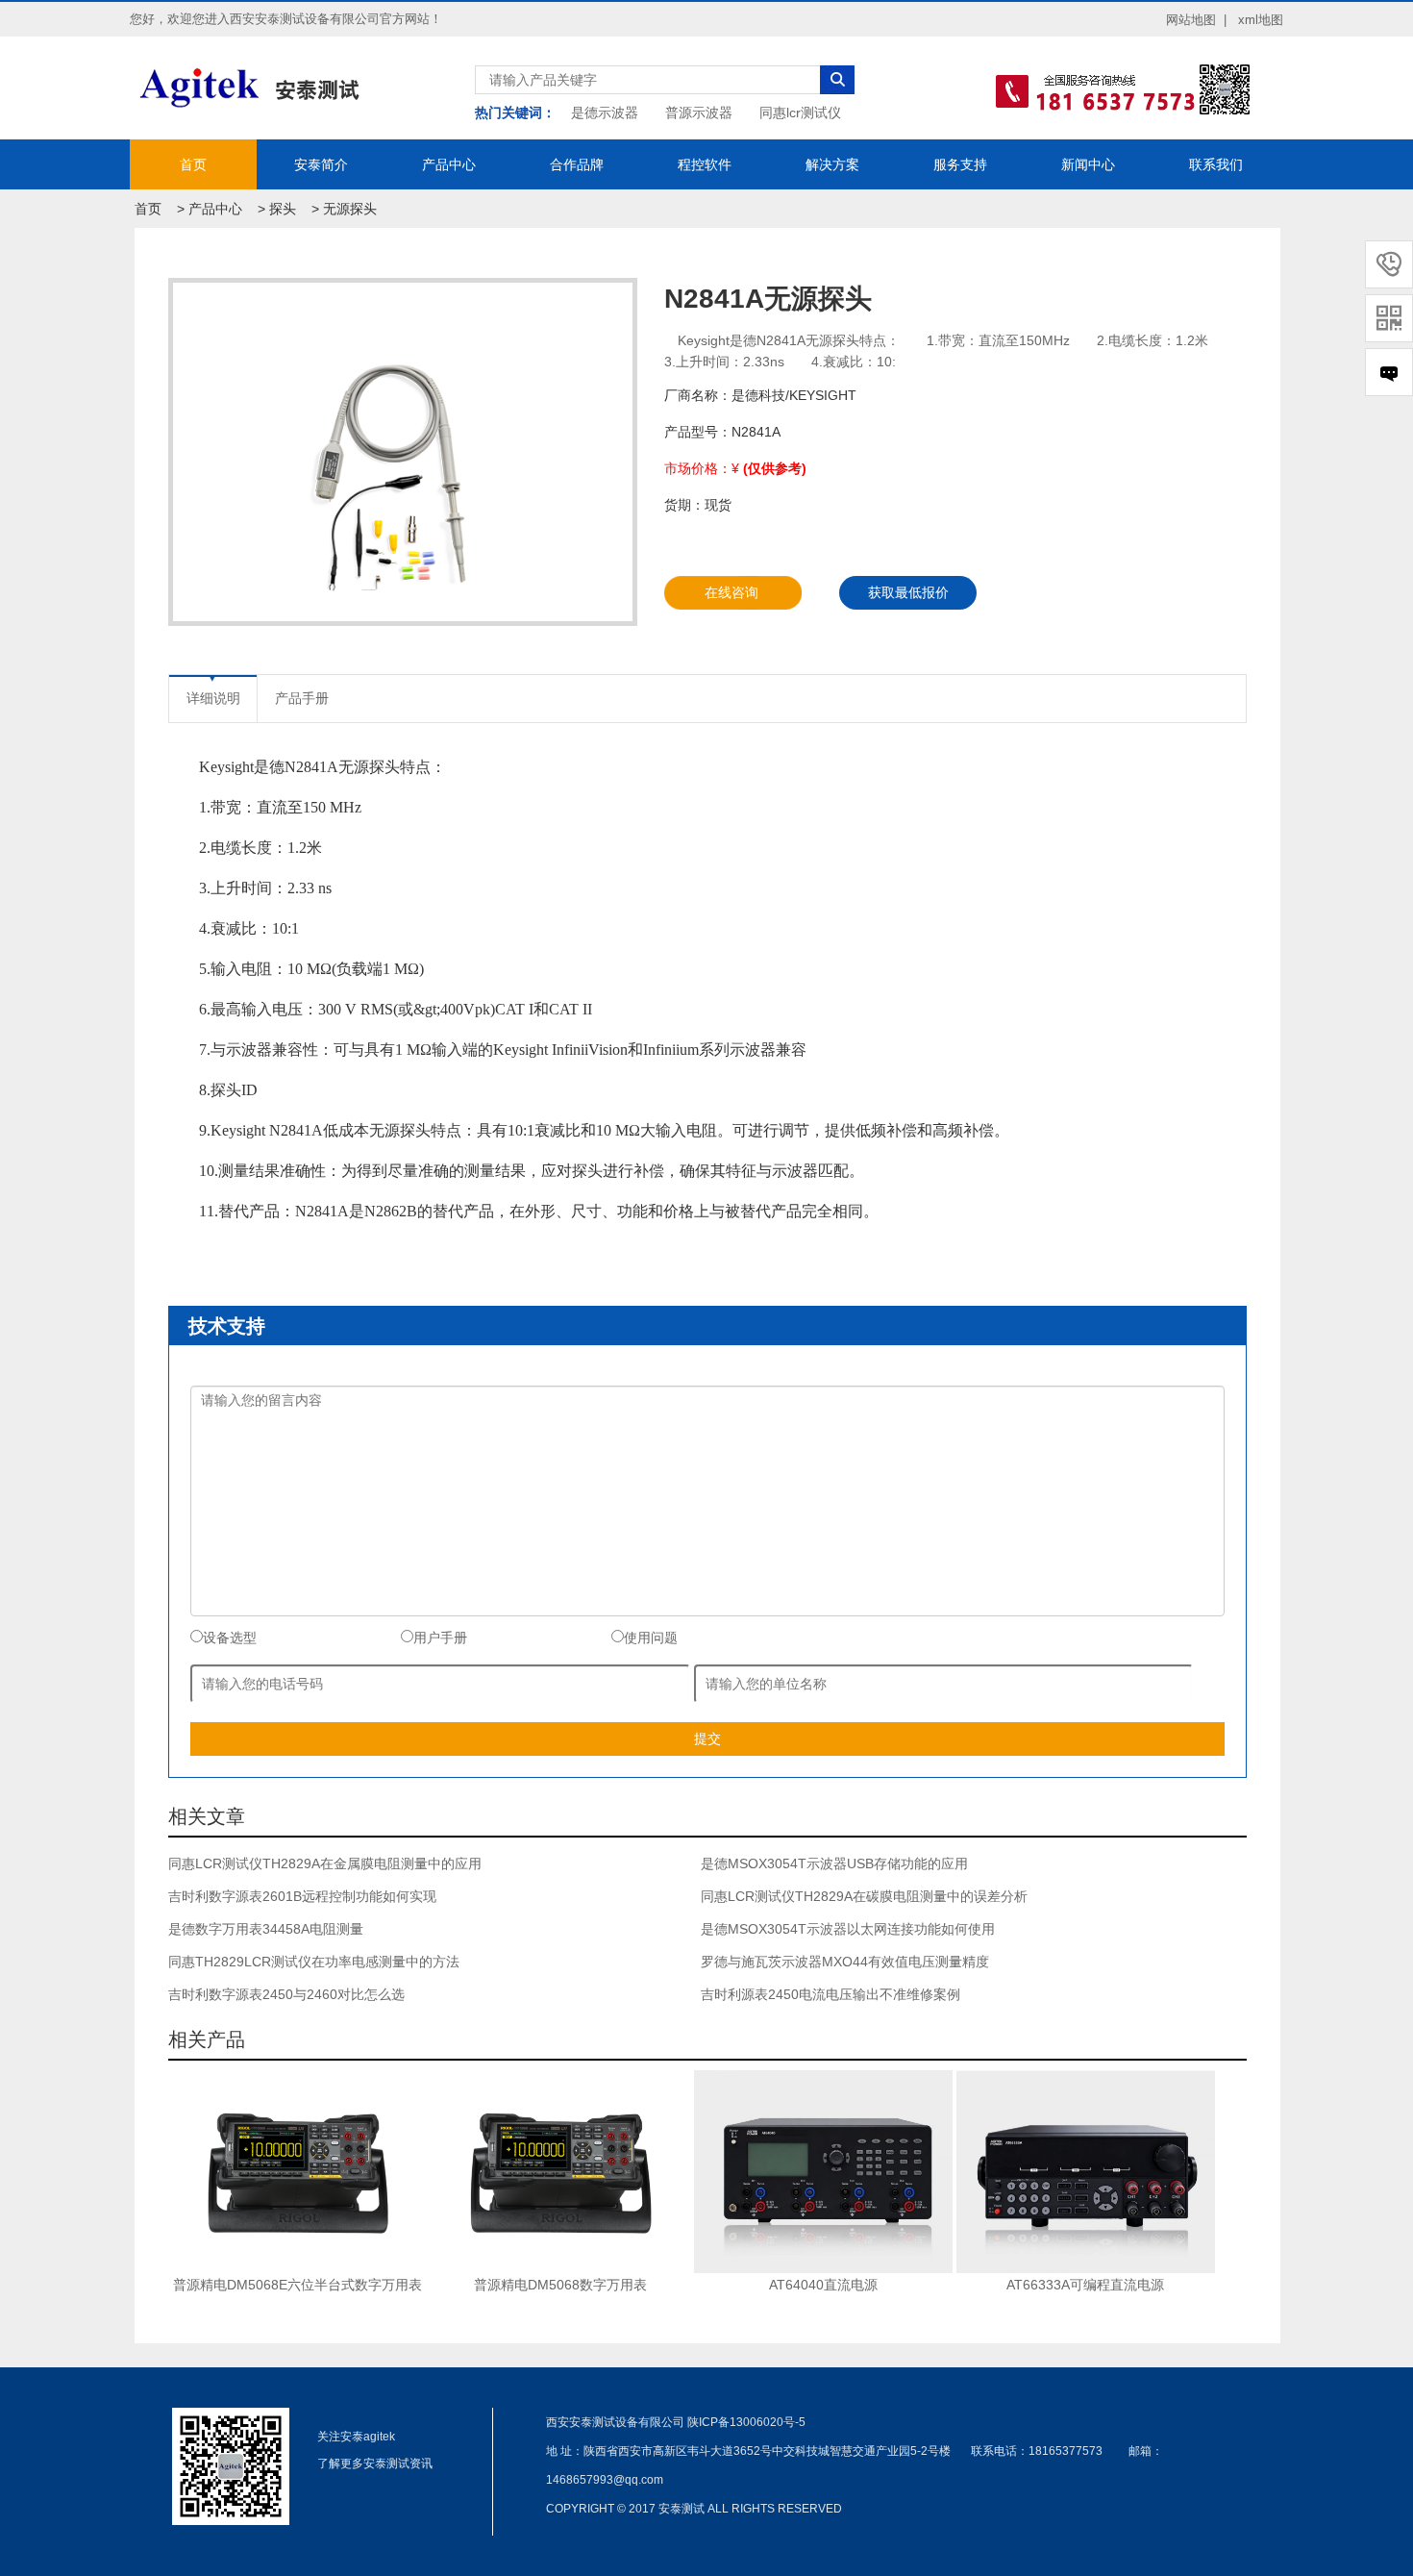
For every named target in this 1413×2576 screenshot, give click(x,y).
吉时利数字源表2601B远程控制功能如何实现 (302, 1896)
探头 (283, 209)
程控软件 (705, 164)
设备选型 (230, 1638)
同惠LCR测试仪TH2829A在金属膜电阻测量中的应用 (325, 1863)
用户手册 (440, 1638)
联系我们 (1216, 164)
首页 (193, 164)
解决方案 (832, 164)
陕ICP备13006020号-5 (746, 2422)
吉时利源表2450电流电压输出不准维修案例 (830, 1994)
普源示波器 (699, 113)
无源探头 (350, 209)
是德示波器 (605, 113)
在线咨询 (731, 592)
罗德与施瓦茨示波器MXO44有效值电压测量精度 (845, 1962)
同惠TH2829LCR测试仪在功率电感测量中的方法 (314, 1962)
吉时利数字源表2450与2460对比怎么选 (286, 1994)
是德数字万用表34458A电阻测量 (266, 1929)
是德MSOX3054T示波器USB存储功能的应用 (834, 1863)
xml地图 (1261, 20)
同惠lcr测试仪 (800, 113)
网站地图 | (1196, 20)
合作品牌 (577, 164)
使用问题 (651, 1638)
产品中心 (449, 164)
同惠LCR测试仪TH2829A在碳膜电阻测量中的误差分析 (864, 1896)
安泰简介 (321, 164)
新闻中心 (1088, 164)
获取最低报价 (908, 592)
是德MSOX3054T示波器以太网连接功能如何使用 (848, 1929)
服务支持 (960, 164)
